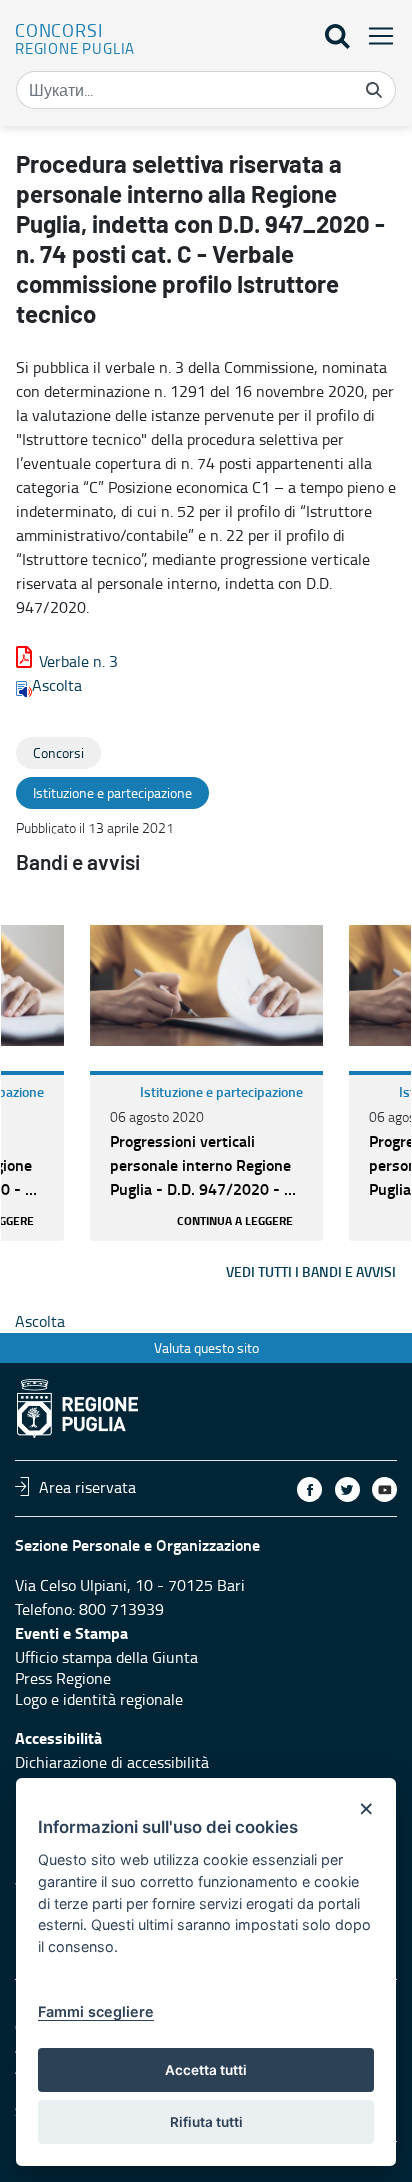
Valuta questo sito (206, 1347)
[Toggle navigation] (375, 35)
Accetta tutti (206, 2070)
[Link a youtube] (384, 1489)
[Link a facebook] (309, 1489)
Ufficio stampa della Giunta (106, 1657)
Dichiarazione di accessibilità (112, 1762)
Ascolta (57, 685)
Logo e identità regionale (99, 1699)
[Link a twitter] (347, 1489)
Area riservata (87, 1486)
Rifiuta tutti (206, 2122)
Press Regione (63, 1678)
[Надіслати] (374, 90)
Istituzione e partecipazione (221, 1091)
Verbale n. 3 (78, 661)
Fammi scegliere (96, 2011)
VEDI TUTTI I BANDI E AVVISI (311, 1271)
